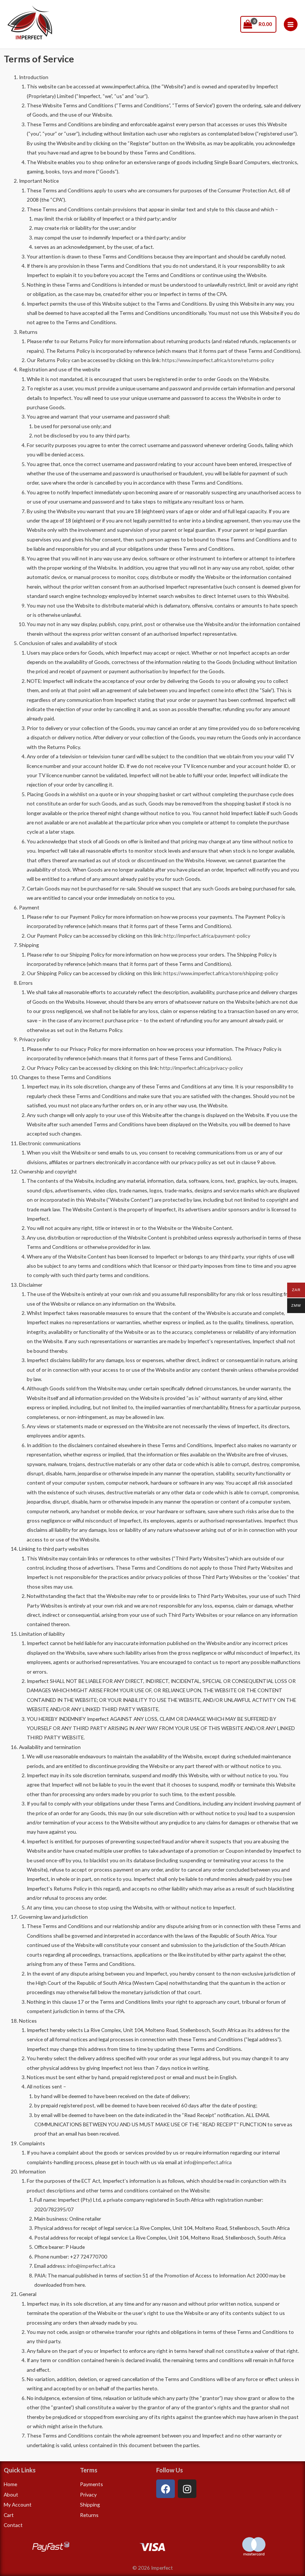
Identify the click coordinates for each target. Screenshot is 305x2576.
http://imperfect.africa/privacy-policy (201, 1068)
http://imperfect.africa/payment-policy (207, 936)
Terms (89, 2470)
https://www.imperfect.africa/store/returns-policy (218, 360)
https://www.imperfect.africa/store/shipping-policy (221, 973)
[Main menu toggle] (291, 24)
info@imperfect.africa (208, 2162)
